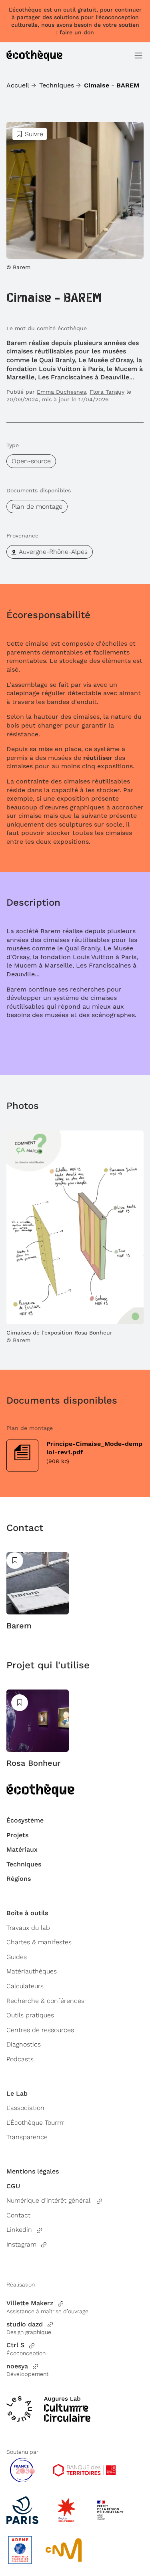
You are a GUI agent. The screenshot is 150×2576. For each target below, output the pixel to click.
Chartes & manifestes (39, 1942)
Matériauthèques (32, 1971)
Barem (19, 1626)
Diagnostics (24, 2044)
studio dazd (25, 2324)
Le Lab (17, 2093)
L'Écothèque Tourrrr (35, 2123)
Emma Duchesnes (61, 392)
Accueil (18, 85)
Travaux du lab (28, 1928)
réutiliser (98, 758)
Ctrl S (15, 2345)
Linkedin (19, 2230)
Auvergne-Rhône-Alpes (53, 552)
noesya (17, 2366)
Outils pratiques (30, 2015)
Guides (17, 1957)
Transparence (27, 2137)
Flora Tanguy (107, 392)
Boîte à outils (27, 1913)
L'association (25, 2108)
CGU (13, 2186)
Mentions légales (33, 2171)
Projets (17, 1835)
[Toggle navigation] (138, 56)
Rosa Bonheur (33, 1763)
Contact (18, 2215)
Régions (19, 1879)
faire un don (77, 32)
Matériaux (22, 1849)
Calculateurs (25, 1986)
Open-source (31, 461)
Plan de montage (37, 507)
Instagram (21, 2244)
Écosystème (25, 1820)
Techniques (57, 85)
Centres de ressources (40, 2030)
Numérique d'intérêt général (49, 2200)
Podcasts (20, 2059)
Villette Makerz (30, 2303)
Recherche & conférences (45, 2001)
